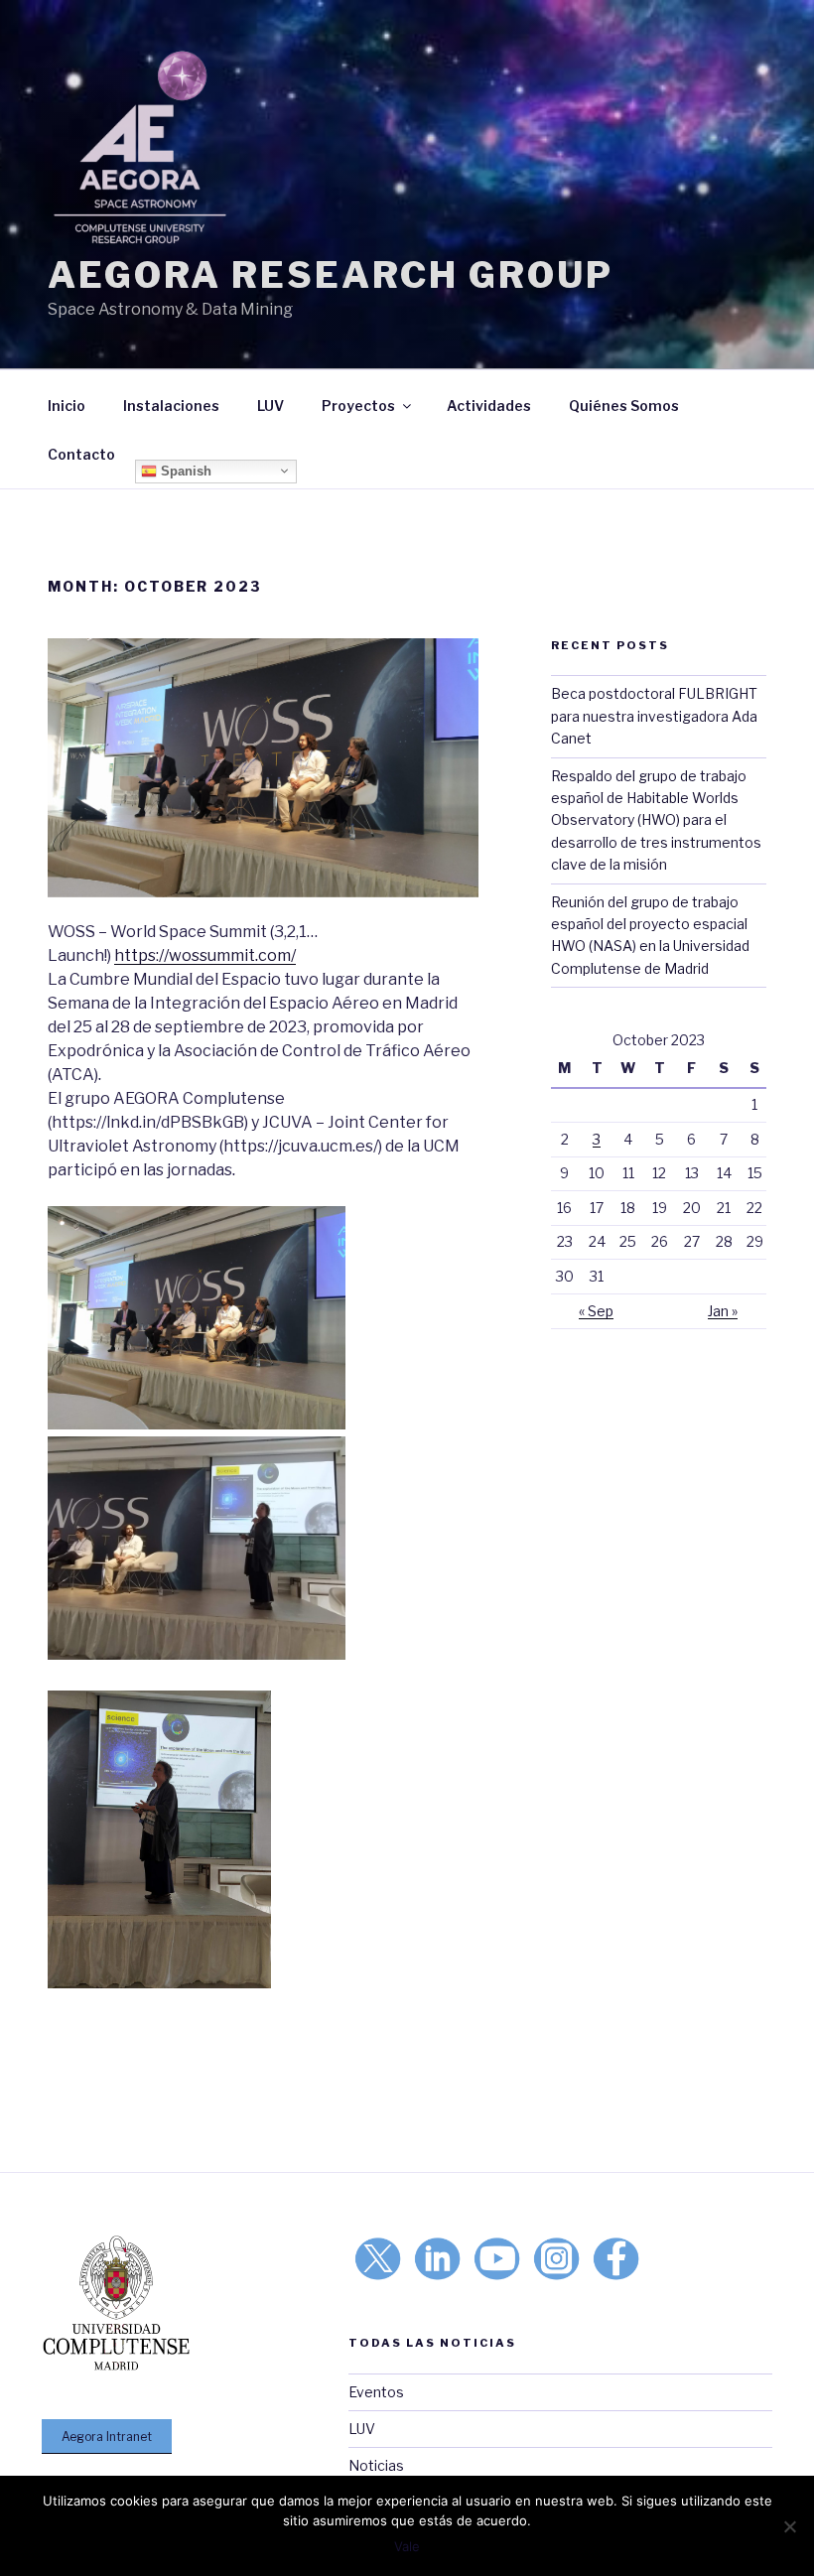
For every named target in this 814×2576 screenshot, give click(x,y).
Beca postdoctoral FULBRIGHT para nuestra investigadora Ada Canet (654, 716)
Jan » (723, 1311)
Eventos (376, 2392)
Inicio (67, 406)
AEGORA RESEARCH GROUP (330, 275)
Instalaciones (171, 406)
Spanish (184, 470)
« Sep (596, 1311)
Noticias (376, 2465)
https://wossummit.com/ (205, 955)
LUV (271, 406)
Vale (407, 2546)
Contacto (81, 454)
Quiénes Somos (624, 406)
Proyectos (358, 406)
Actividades (489, 406)
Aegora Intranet (107, 2437)
